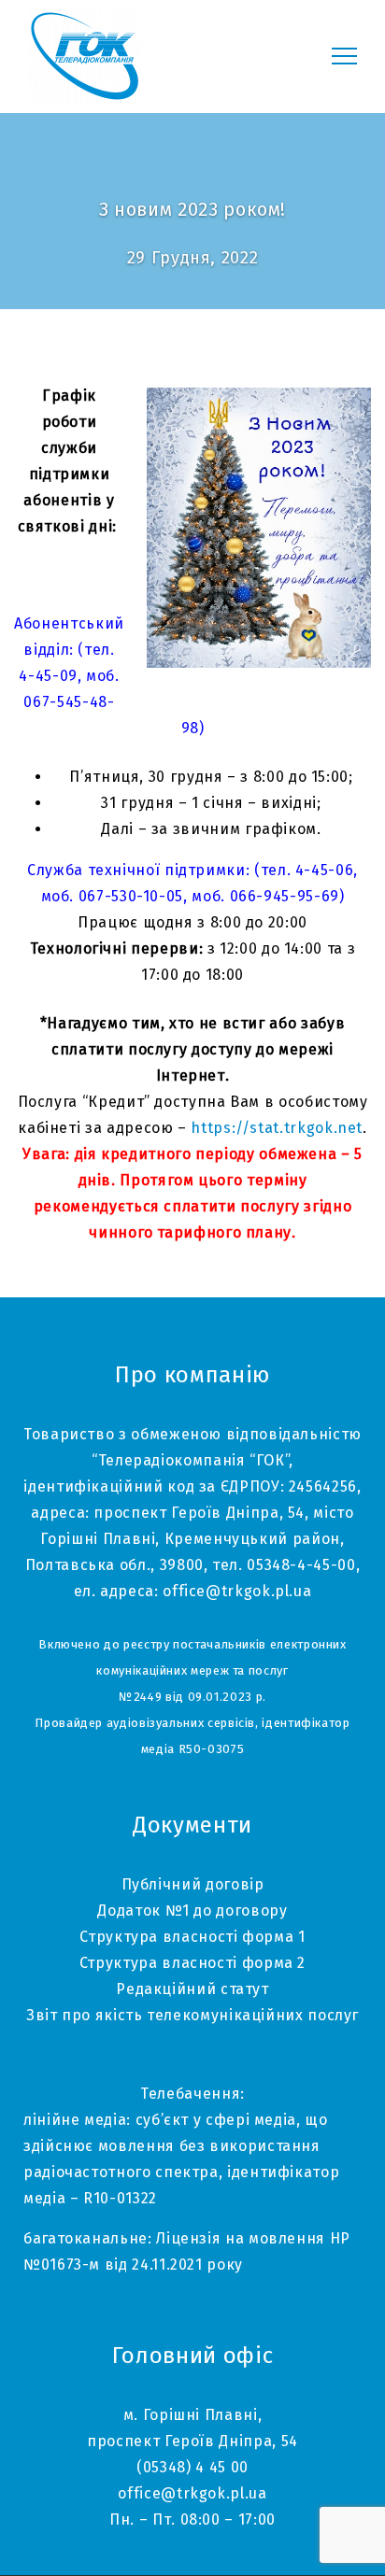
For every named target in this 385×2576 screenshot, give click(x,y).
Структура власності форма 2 (192, 1963)
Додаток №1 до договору (192, 1911)
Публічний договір (193, 1884)
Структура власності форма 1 (192, 1937)
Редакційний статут (192, 1989)
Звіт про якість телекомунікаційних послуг (192, 2015)
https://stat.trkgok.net (277, 1128)
